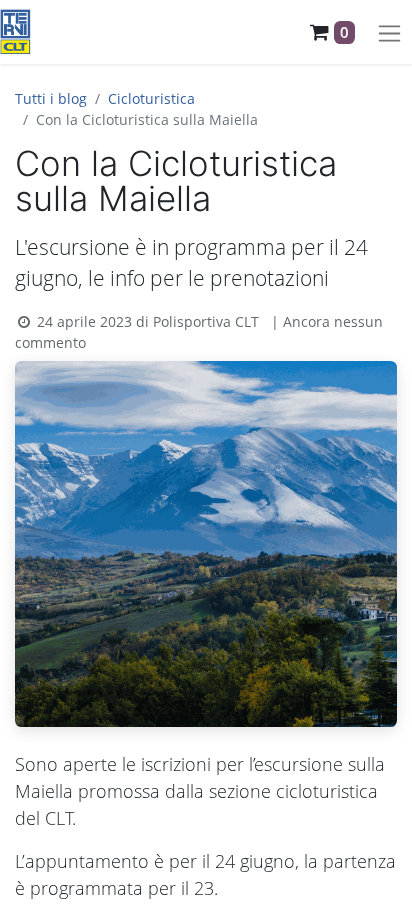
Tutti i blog (51, 98)
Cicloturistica (151, 98)
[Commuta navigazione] (389, 32)
